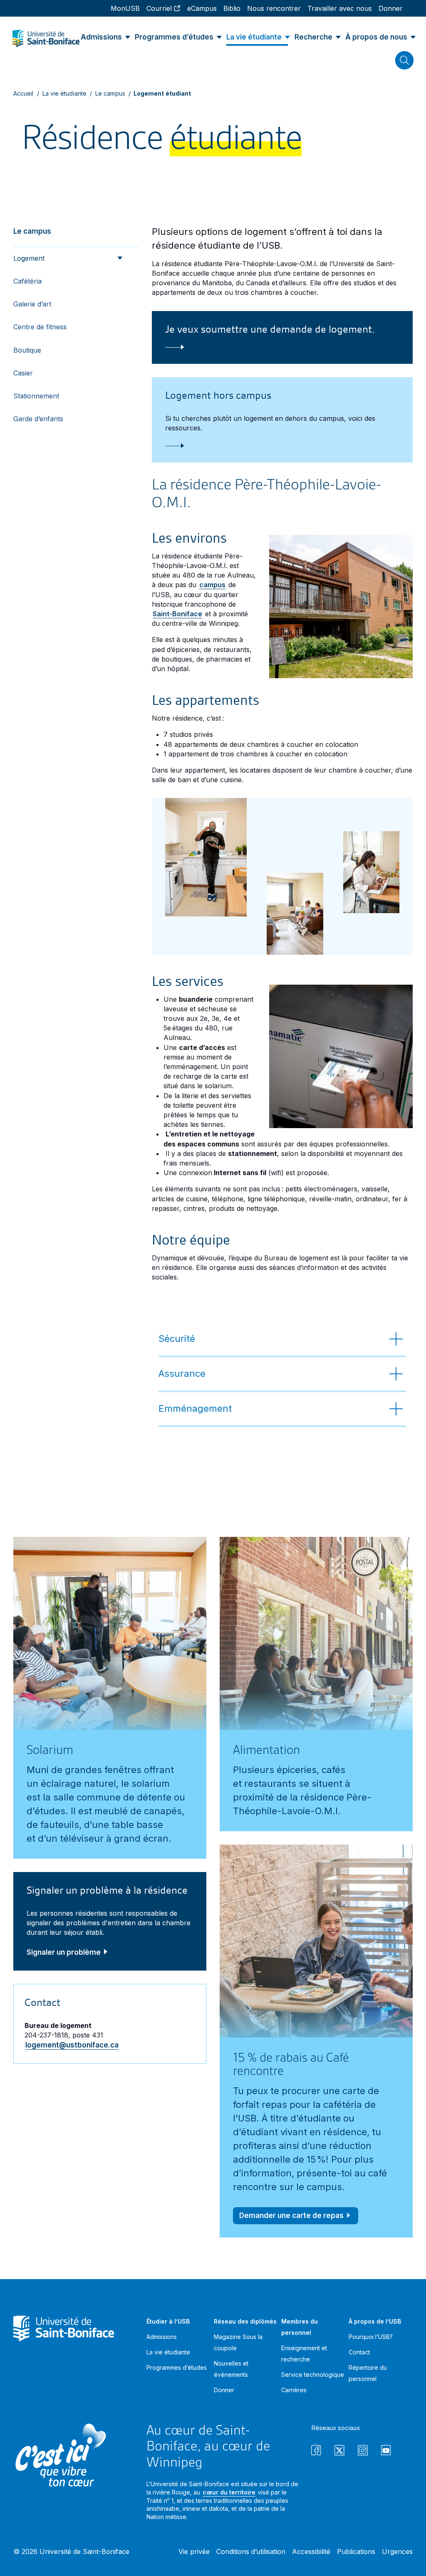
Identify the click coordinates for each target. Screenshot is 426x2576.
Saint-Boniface (177, 614)
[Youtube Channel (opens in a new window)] (386, 2451)
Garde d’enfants (38, 419)
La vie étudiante (64, 93)
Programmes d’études (177, 2367)
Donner (224, 2390)
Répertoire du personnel (368, 2373)
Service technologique (313, 2375)
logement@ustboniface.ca (72, 2045)
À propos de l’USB (375, 2321)
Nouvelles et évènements (231, 2369)
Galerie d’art (32, 304)
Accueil (24, 93)
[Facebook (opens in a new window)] (316, 2451)
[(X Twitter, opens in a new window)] (339, 2451)
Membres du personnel (300, 2327)
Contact (359, 2352)
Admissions (162, 2337)
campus (212, 585)
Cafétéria (27, 281)
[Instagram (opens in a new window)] (363, 2451)
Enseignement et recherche (304, 2354)
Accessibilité (311, 2551)
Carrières (294, 2390)
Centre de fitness (40, 327)
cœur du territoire (229, 2492)
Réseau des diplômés (245, 2321)
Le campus (110, 93)
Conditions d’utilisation (251, 2551)
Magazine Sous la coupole (238, 2342)
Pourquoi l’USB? (371, 2337)
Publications (356, 2551)
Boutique (27, 350)
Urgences (397, 2551)
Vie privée (194, 2551)
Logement (29, 258)
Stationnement (36, 396)
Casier (23, 373)
